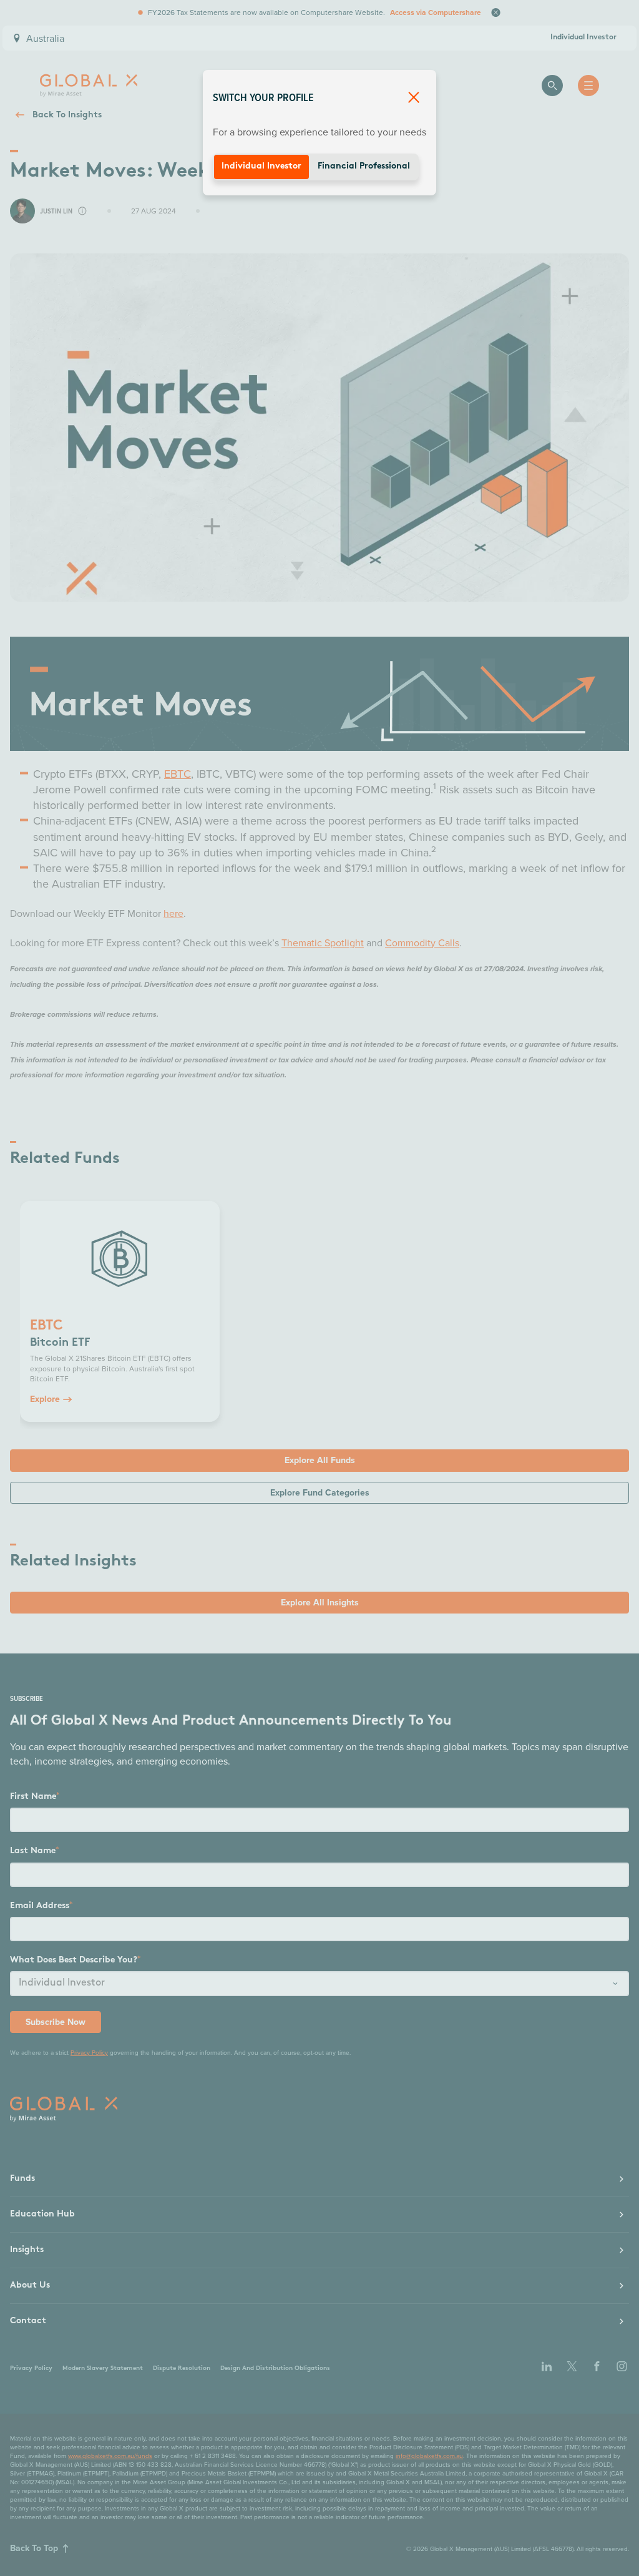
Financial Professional (364, 166)
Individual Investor (261, 166)
